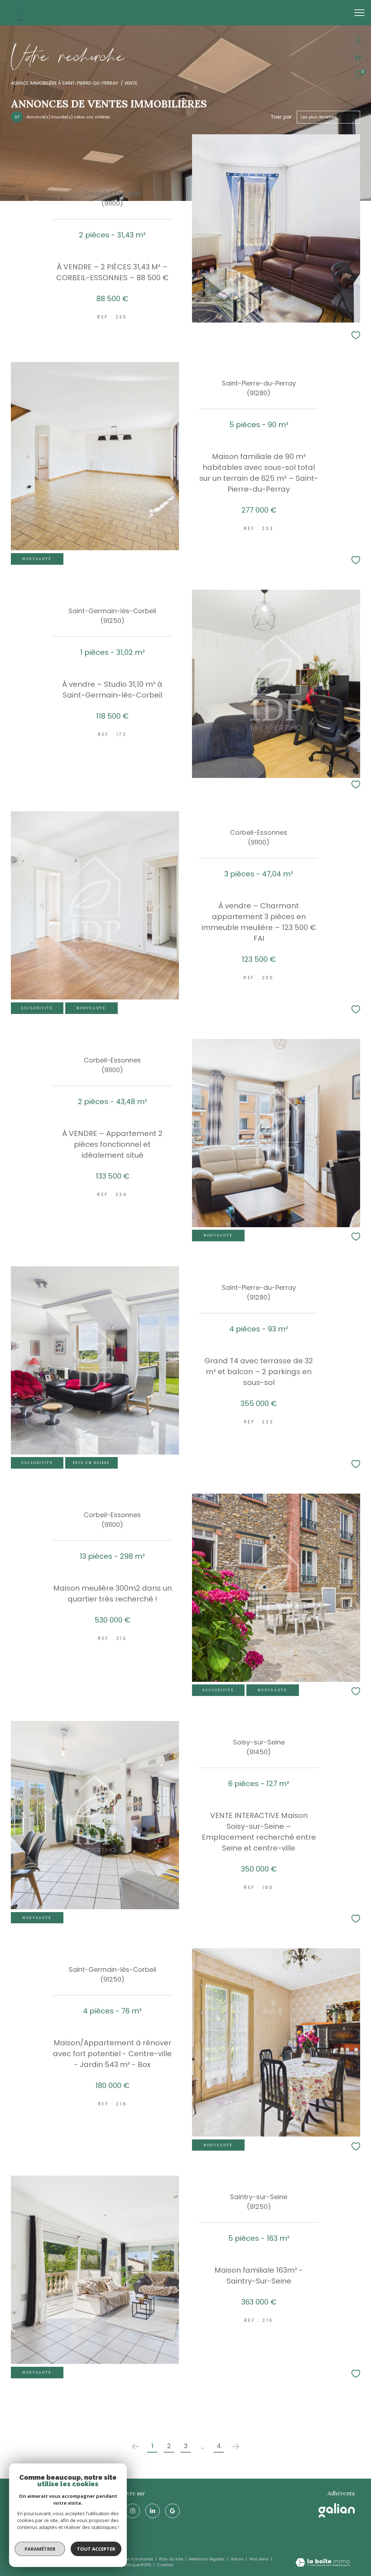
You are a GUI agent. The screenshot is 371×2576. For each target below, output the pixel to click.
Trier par (281, 117)
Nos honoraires (138, 2559)
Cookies (165, 2565)
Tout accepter (96, 2549)
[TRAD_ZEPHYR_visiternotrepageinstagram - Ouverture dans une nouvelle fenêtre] (133, 2511)
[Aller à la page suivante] (235, 2446)
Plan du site (172, 2559)
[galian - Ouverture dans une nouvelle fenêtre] (337, 2510)
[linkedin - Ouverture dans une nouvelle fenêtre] (153, 2511)
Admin (238, 2559)
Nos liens (260, 2559)
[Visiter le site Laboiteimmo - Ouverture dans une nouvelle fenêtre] (323, 2563)
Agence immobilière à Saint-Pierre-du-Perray (64, 83)
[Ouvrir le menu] (359, 13)
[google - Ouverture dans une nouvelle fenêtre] (172, 2511)
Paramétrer (40, 2549)
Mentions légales (207, 2559)
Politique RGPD (137, 2565)
